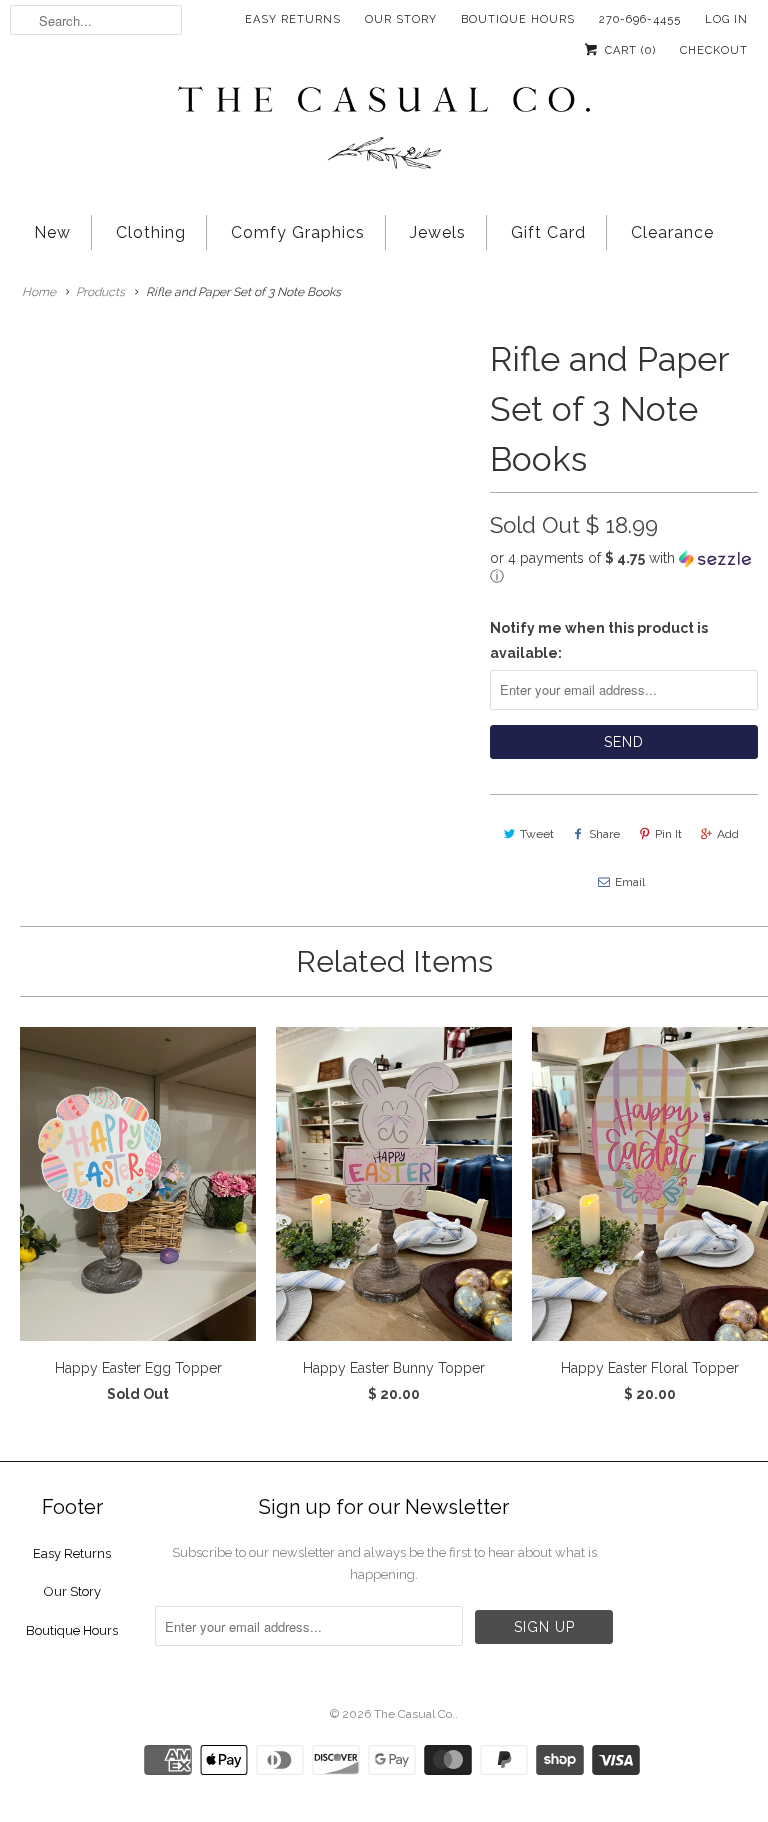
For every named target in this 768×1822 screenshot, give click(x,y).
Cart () (628, 50)
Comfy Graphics (298, 232)
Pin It (668, 834)
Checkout (714, 50)
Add (728, 834)
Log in (726, 19)
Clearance (672, 232)
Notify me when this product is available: (599, 640)
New (52, 232)
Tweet (537, 834)
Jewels (438, 232)
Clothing (151, 232)
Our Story (401, 19)
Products (100, 292)
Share (604, 834)
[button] (624, 567)
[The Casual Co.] (384, 130)
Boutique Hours (518, 19)
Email (630, 882)
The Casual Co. (414, 1714)
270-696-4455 (640, 19)
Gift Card (548, 232)
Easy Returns (293, 19)
